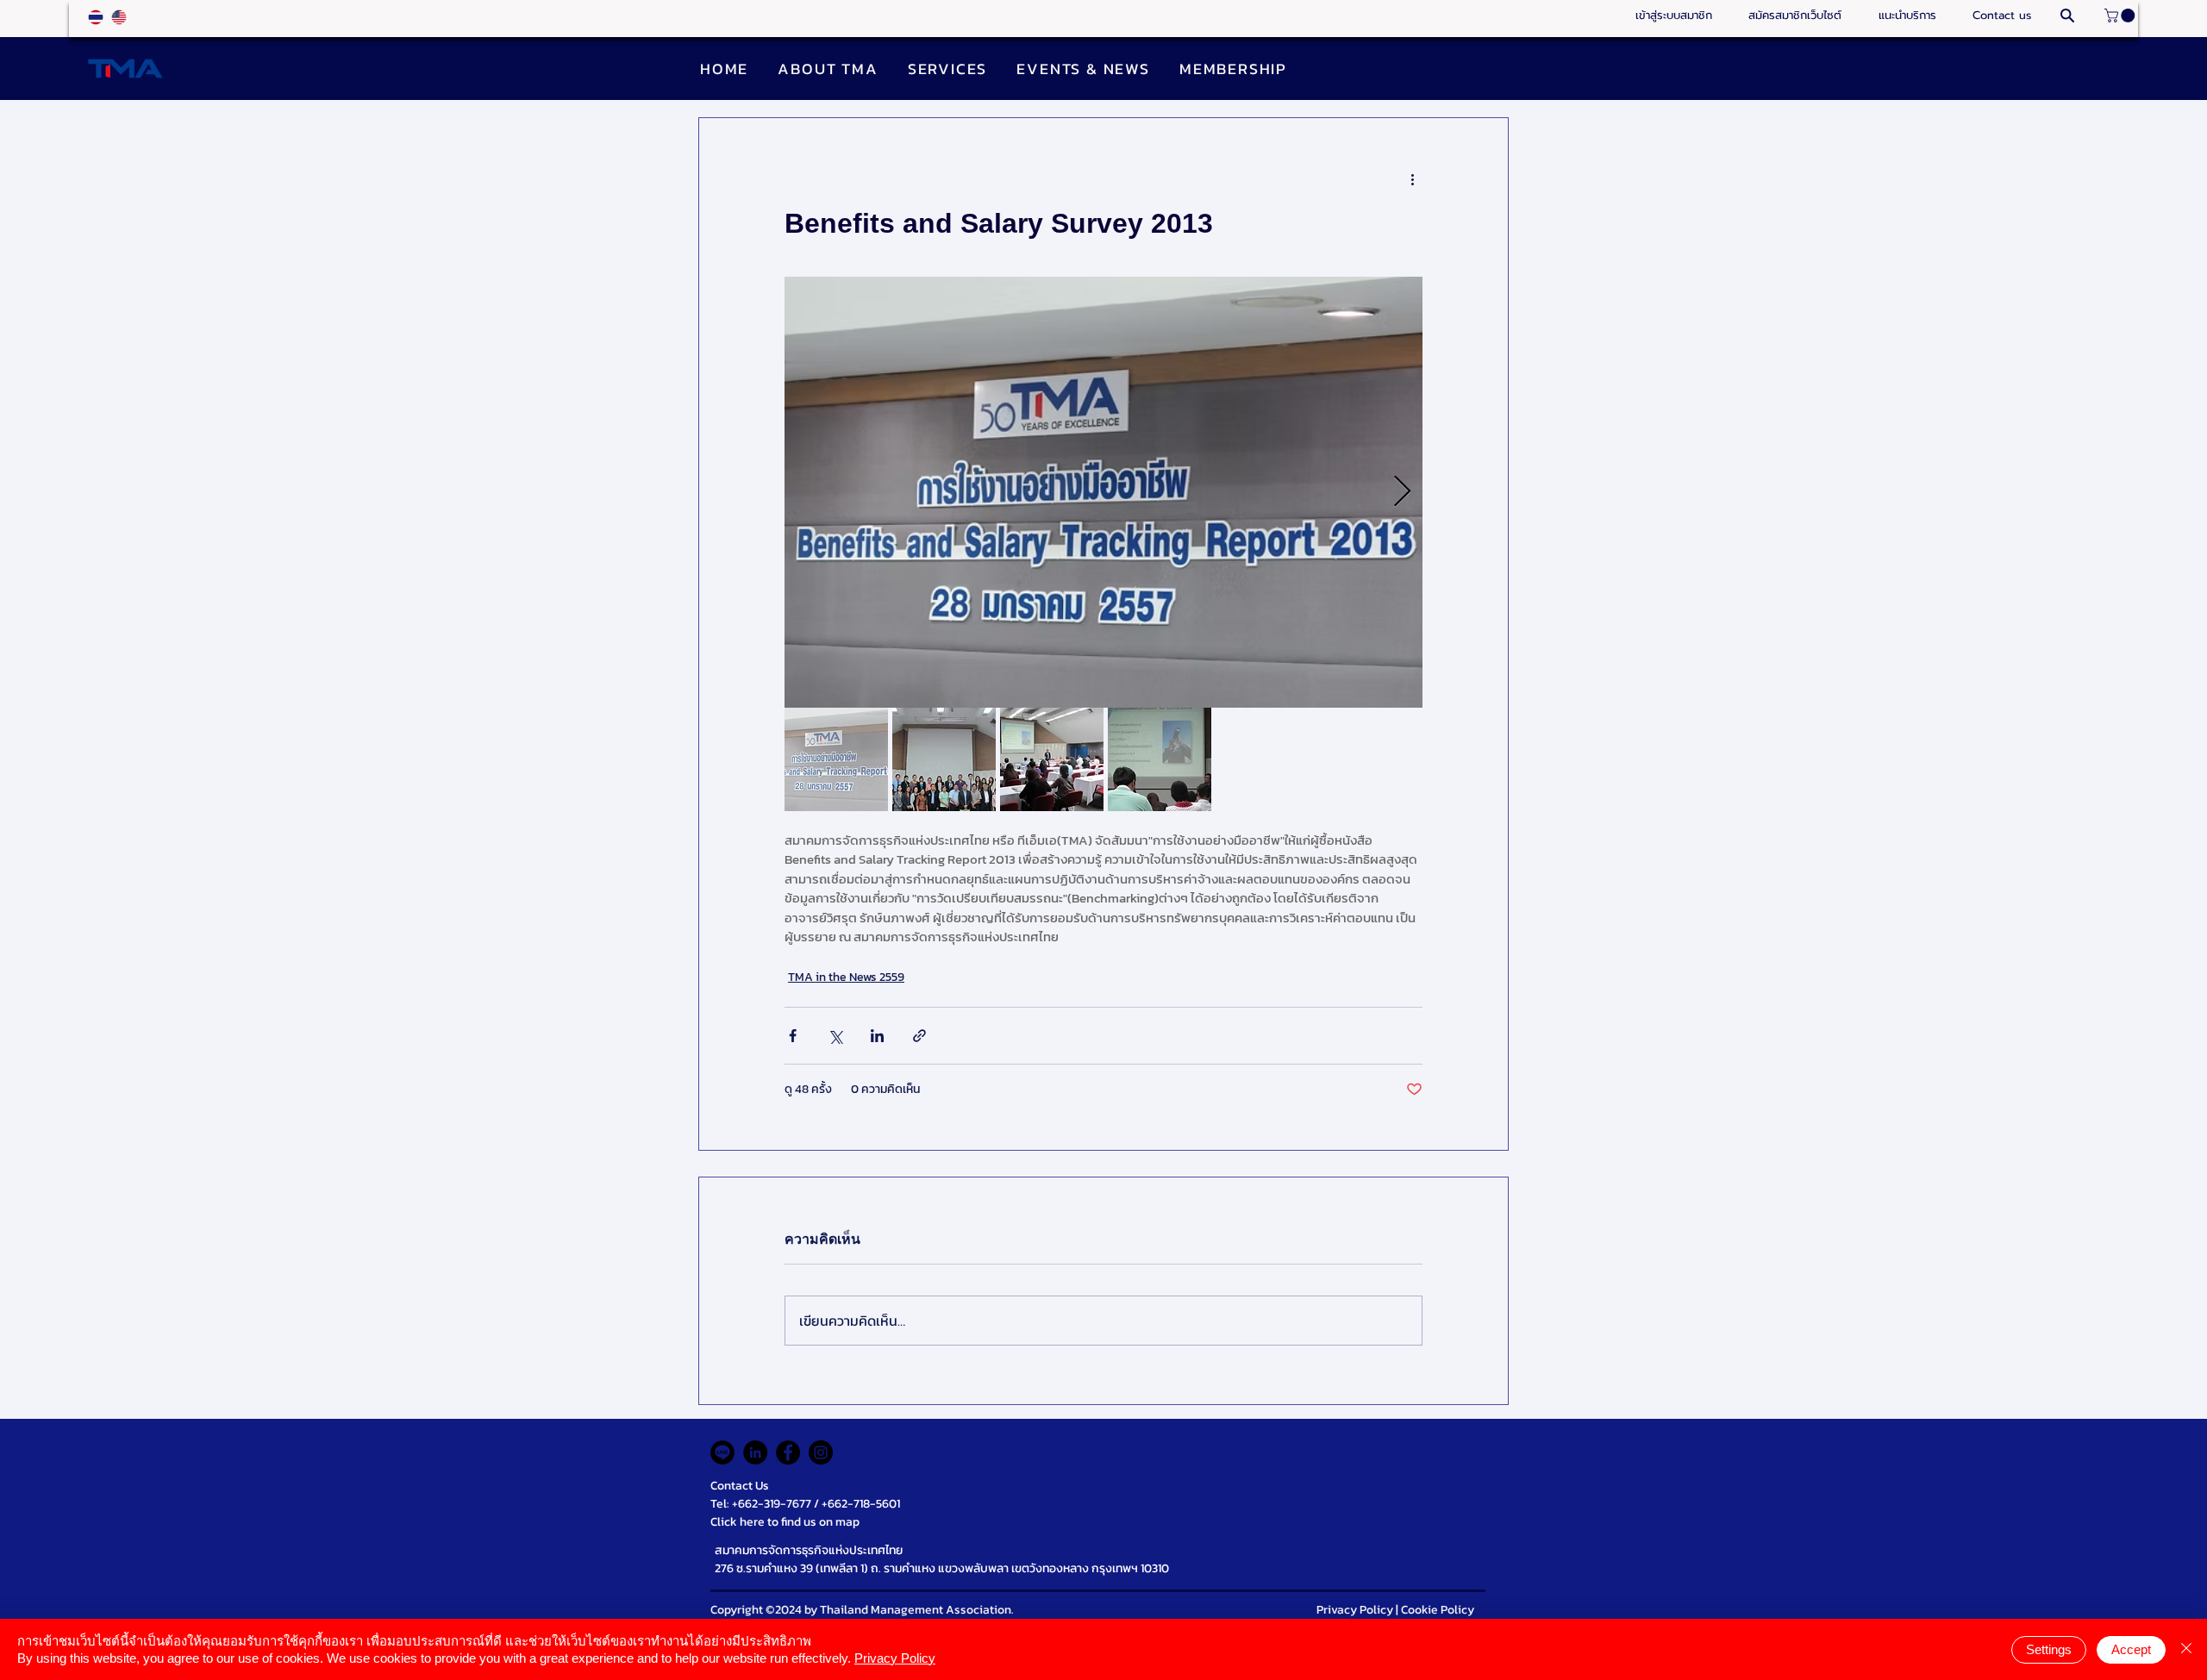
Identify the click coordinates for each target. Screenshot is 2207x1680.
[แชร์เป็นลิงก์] (919, 1036)
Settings (2049, 1649)
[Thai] (96, 17)
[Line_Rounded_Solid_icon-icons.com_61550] (722, 1452)
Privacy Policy (1355, 1610)
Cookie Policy (1438, 1610)
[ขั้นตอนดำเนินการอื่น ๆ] (1412, 180)
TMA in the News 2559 (846, 977)
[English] (119, 17)
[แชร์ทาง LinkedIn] (877, 1036)
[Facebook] (788, 1452)
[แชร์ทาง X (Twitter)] (835, 1036)
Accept (2131, 1649)
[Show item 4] (1160, 759)
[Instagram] (821, 1452)
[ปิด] (2186, 1649)
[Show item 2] (944, 759)
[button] (1907, 16)
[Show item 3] (1052, 759)
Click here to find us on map (785, 1522)
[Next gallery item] (1402, 493)
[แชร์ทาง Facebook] (793, 1036)
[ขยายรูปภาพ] (1103, 492)
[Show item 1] (836, 759)
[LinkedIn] (755, 1452)
